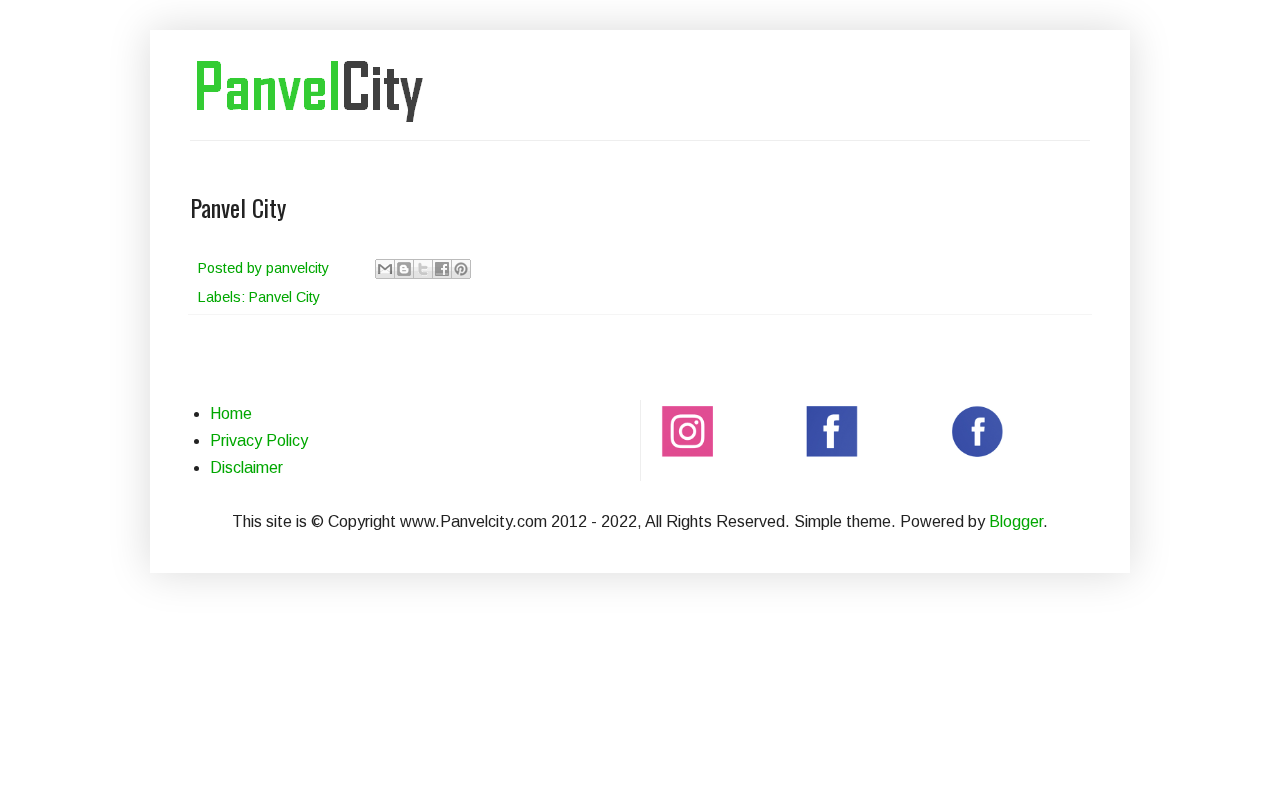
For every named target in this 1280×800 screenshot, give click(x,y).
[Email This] (385, 269)
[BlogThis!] (404, 269)
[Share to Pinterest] (461, 269)
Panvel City (284, 297)
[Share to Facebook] (442, 269)
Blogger (1016, 521)
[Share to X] (423, 269)
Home (231, 413)
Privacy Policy (259, 440)
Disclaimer (246, 467)
